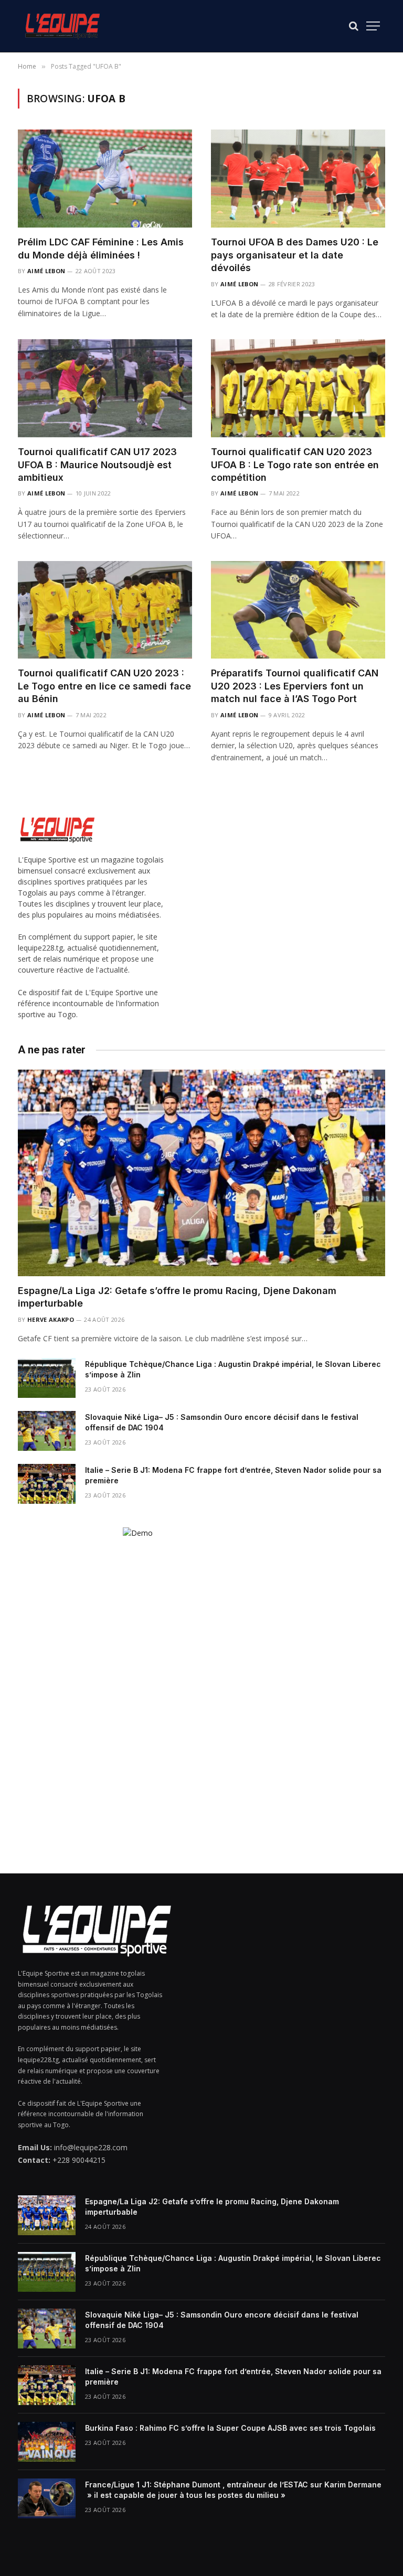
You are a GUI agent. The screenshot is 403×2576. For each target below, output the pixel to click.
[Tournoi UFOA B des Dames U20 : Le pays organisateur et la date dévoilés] (298, 179)
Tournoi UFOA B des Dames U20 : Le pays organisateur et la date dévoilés (295, 255)
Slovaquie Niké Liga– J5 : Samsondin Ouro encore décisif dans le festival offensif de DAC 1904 (222, 1422)
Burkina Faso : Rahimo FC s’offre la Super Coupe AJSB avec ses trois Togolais (230, 2428)
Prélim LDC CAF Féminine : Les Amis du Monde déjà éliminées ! (101, 248)
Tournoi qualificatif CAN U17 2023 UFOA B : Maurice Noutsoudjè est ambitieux (97, 465)
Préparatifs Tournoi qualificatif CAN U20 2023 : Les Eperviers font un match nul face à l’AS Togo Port (295, 686)
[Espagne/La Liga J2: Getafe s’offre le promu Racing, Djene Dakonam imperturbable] (201, 1173)
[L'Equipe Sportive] (62, 26)
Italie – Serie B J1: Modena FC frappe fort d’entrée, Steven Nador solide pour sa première (233, 1475)
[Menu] (373, 26)
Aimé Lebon (46, 271)
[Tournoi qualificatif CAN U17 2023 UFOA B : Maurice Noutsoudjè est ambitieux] (105, 388)
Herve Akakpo (51, 1319)
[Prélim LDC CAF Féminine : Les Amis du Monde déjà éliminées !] (105, 179)
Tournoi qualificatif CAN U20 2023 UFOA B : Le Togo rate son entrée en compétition (295, 465)
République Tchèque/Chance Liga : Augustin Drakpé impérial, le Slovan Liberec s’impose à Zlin (233, 1369)
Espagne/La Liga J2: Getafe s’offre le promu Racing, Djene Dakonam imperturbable (177, 1297)
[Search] (354, 26)
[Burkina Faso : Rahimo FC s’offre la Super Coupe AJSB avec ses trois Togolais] (47, 2442)
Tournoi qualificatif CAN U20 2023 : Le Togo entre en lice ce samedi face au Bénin (104, 686)
